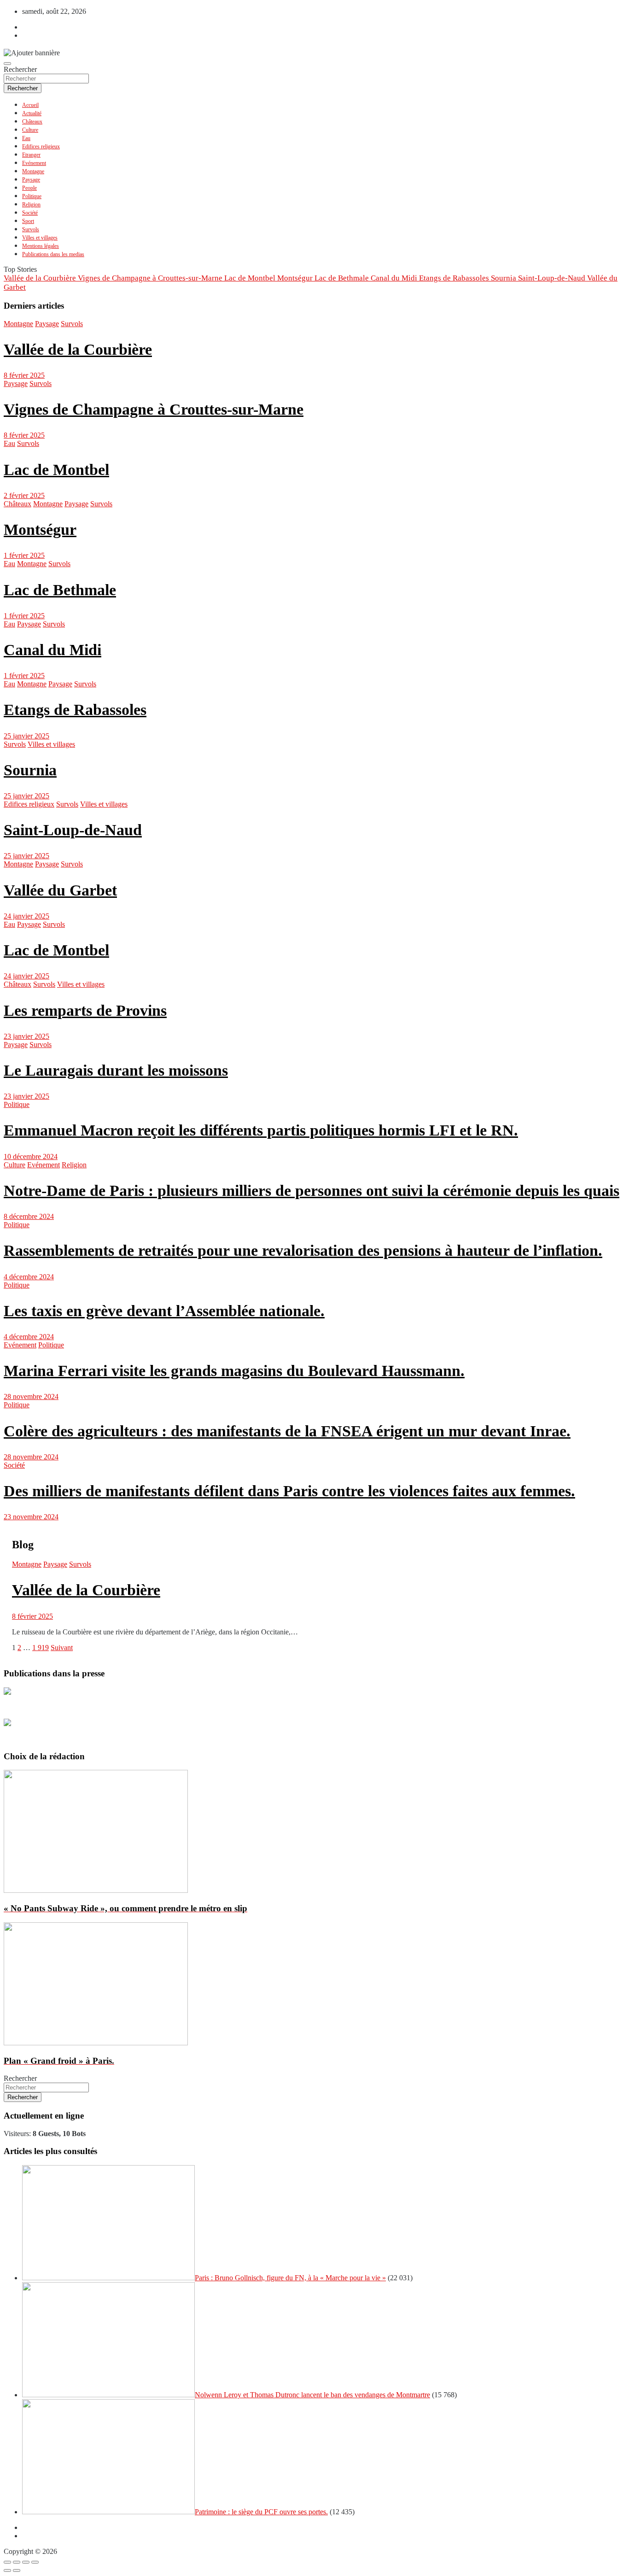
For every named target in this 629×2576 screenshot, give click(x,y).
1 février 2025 (24, 555)
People (29, 188)
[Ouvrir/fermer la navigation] (7, 64)
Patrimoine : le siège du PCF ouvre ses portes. (261, 2512)
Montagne (33, 171)
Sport (28, 221)
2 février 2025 (24, 495)
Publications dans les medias (53, 254)
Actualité (32, 113)
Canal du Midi (52, 650)
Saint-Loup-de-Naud (73, 830)
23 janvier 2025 (26, 1036)
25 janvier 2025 (26, 736)
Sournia (30, 770)
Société (30, 213)
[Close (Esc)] (7, 2562)
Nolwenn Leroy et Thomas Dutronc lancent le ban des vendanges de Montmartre (312, 2395)
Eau (26, 138)
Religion (31, 205)
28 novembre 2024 (31, 1396)
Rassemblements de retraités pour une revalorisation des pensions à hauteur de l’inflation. (303, 1250)
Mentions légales (41, 246)
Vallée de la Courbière (78, 349)
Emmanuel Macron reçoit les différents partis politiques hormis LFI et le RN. (261, 1130)
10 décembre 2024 (31, 1156)
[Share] (17, 2562)
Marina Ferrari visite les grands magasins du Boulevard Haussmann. (234, 1371)
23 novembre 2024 (31, 1517)
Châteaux (32, 122)
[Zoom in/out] (35, 2562)
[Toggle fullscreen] (26, 2562)
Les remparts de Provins (85, 1010)
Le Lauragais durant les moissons (116, 1070)
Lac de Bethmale (60, 590)
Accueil (30, 105)
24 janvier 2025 (26, 916)
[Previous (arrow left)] (7, 2570)
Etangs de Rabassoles (75, 710)
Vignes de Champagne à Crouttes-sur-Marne (154, 409)
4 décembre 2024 (29, 1277)
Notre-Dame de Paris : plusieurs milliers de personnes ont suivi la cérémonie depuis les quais (312, 1191)
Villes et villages (40, 238)
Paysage (31, 180)
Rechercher (20, 69)
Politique (32, 196)
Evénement (34, 163)
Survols (31, 229)
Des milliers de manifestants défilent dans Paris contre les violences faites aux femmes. (289, 1491)
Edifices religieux (41, 146)
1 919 (41, 1648)
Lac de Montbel (56, 470)
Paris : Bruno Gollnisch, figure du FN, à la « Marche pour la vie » (290, 2278)
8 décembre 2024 (29, 1216)
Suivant (62, 1648)
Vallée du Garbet (60, 890)
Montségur (40, 530)
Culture (30, 130)
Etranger (31, 155)
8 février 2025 (24, 375)
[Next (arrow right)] (17, 2570)
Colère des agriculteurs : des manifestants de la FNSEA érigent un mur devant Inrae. (287, 1431)
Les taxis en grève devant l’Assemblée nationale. (164, 1311)
